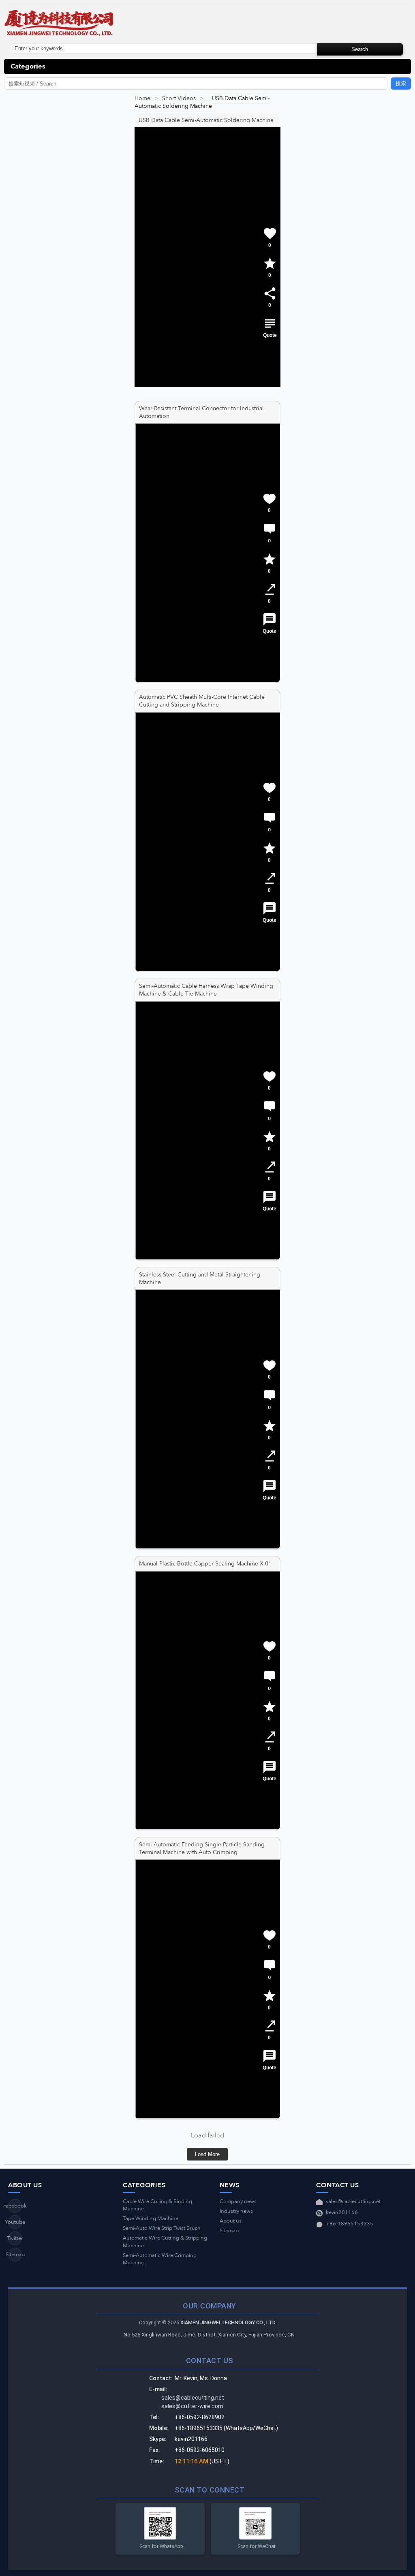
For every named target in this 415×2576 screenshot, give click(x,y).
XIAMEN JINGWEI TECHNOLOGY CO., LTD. (228, 2322)
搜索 (401, 83)
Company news (238, 2201)
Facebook (15, 2206)
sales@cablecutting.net (353, 2201)
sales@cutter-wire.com (192, 2406)
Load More (207, 2154)
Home (142, 98)
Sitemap (15, 2255)
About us (231, 2221)
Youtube (15, 2222)
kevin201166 (342, 2212)
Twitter (15, 2238)
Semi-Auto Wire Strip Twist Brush (162, 2228)
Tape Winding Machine (151, 2218)
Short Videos (179, 98)
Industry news (236, 2211)
